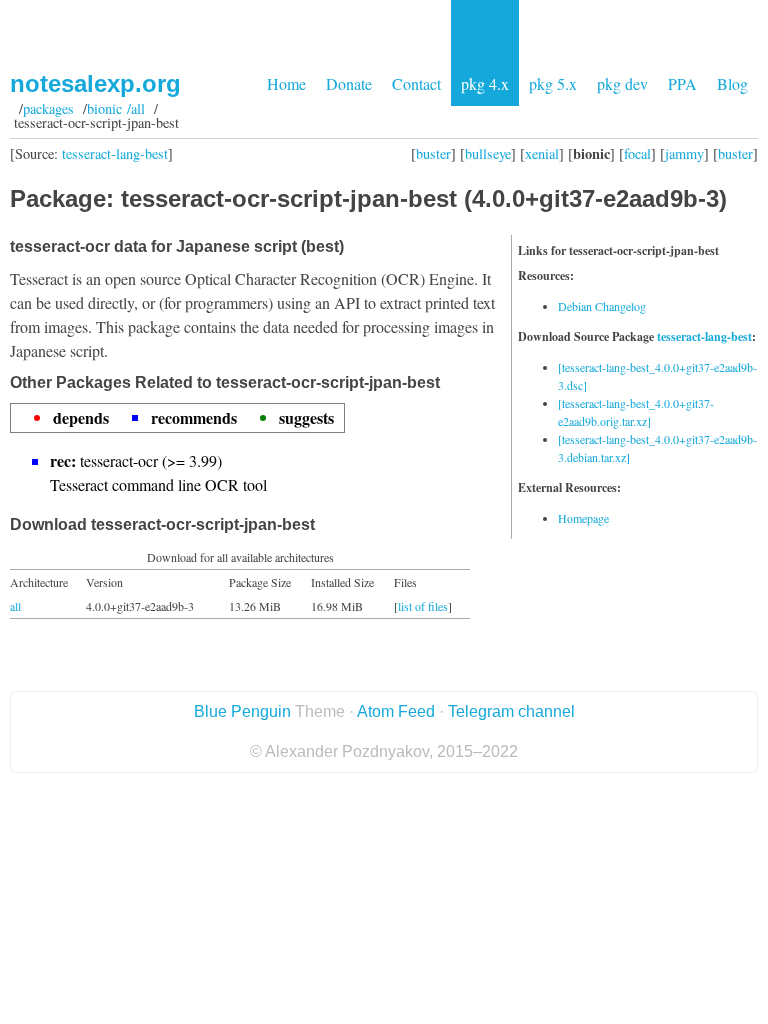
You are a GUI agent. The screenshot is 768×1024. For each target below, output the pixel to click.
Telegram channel (511, 711)
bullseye (488, 153)
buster (433, 153)
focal (637, 153)
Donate (349, 83)
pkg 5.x (553, 83)
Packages (48, 108)
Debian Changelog (602, 306)
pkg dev (622, 83)
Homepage (583, 518)
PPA (682, 83)
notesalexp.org (95, 83)
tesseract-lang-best (115, 153)
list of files (423, 606)
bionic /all (116, 108)
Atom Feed (396, 711)
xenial (542, 153)
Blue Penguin (242, 711)
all (15, 606)
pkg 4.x (485, 83)
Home (286, 83)
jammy (684, 153)
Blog (732, 83)
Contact (416, 83)
